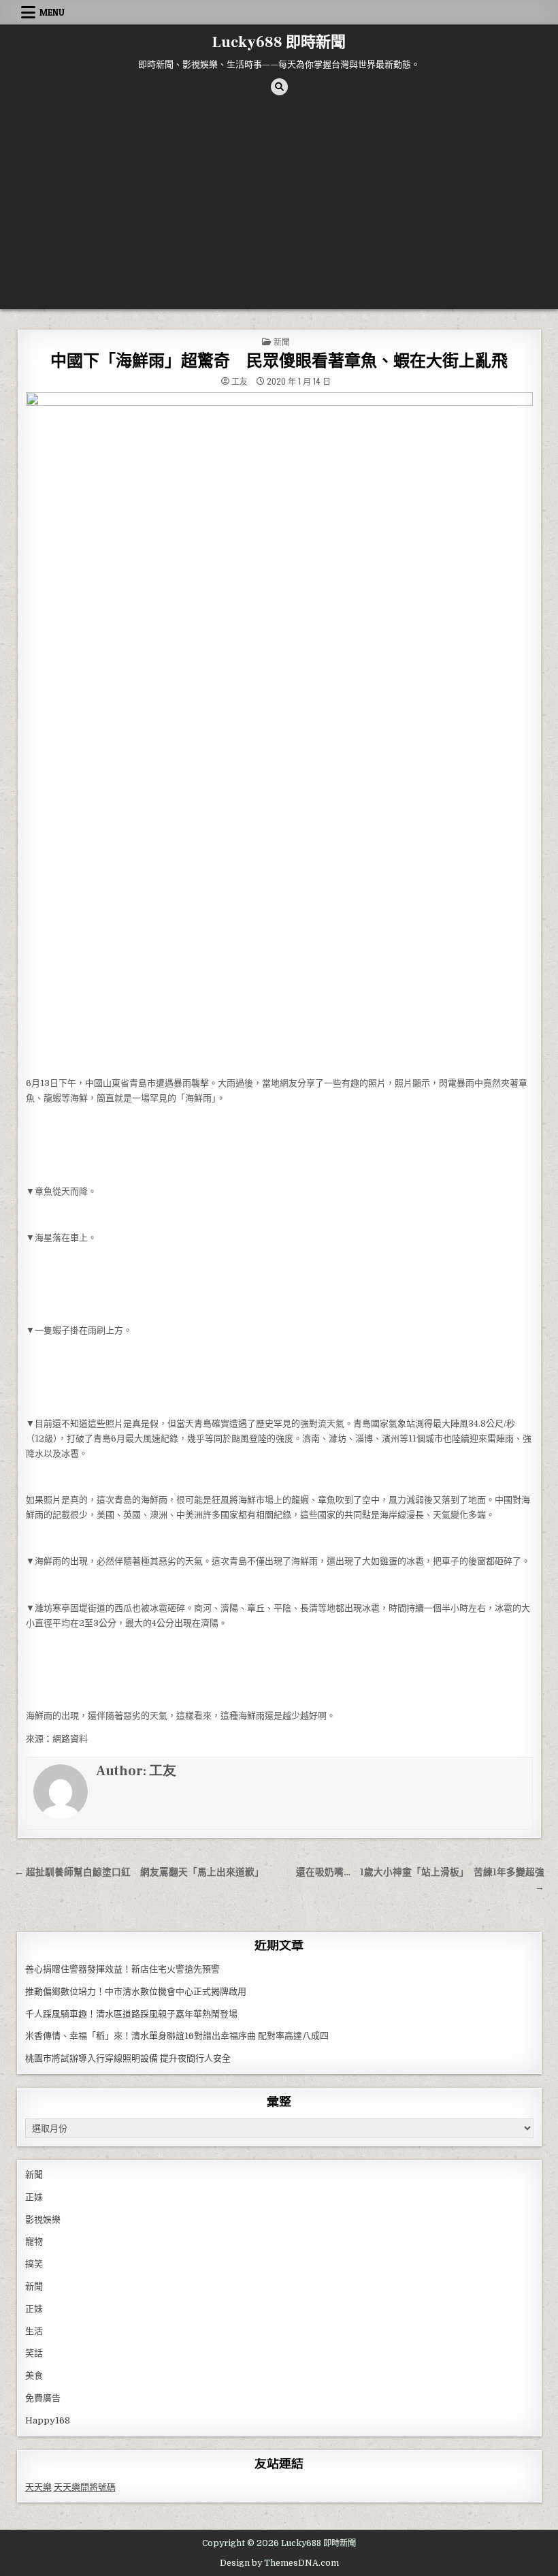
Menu (52, 12)
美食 (34, 2375)
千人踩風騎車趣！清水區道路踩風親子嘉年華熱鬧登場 (131, 2014)
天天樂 (38, 2487)
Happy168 (48, 2420)
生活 (34, 2331)
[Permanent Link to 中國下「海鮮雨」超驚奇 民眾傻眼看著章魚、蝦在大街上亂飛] (279, 731)
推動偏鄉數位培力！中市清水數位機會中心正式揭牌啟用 (136, 1991)
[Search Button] (279, 87)
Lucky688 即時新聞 (279, 42)
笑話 (34, 2353)
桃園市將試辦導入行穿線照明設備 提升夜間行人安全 (128, 2058)
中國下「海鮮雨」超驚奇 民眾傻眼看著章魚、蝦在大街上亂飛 (279, 361)
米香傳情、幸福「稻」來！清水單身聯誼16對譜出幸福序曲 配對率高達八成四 (177, 2036)
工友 (240, 381)
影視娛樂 (43, 2220)
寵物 (34, 2241)
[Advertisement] (279, 207)
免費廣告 (43, 2398)
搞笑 (34, 2264)
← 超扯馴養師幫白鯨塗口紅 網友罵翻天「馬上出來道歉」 (139, 1872)
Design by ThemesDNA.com (279, 2563)
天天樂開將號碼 (85, 2487)
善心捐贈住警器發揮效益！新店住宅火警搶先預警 (122, 1969)
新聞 (282, 341)
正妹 (34, 2197)
